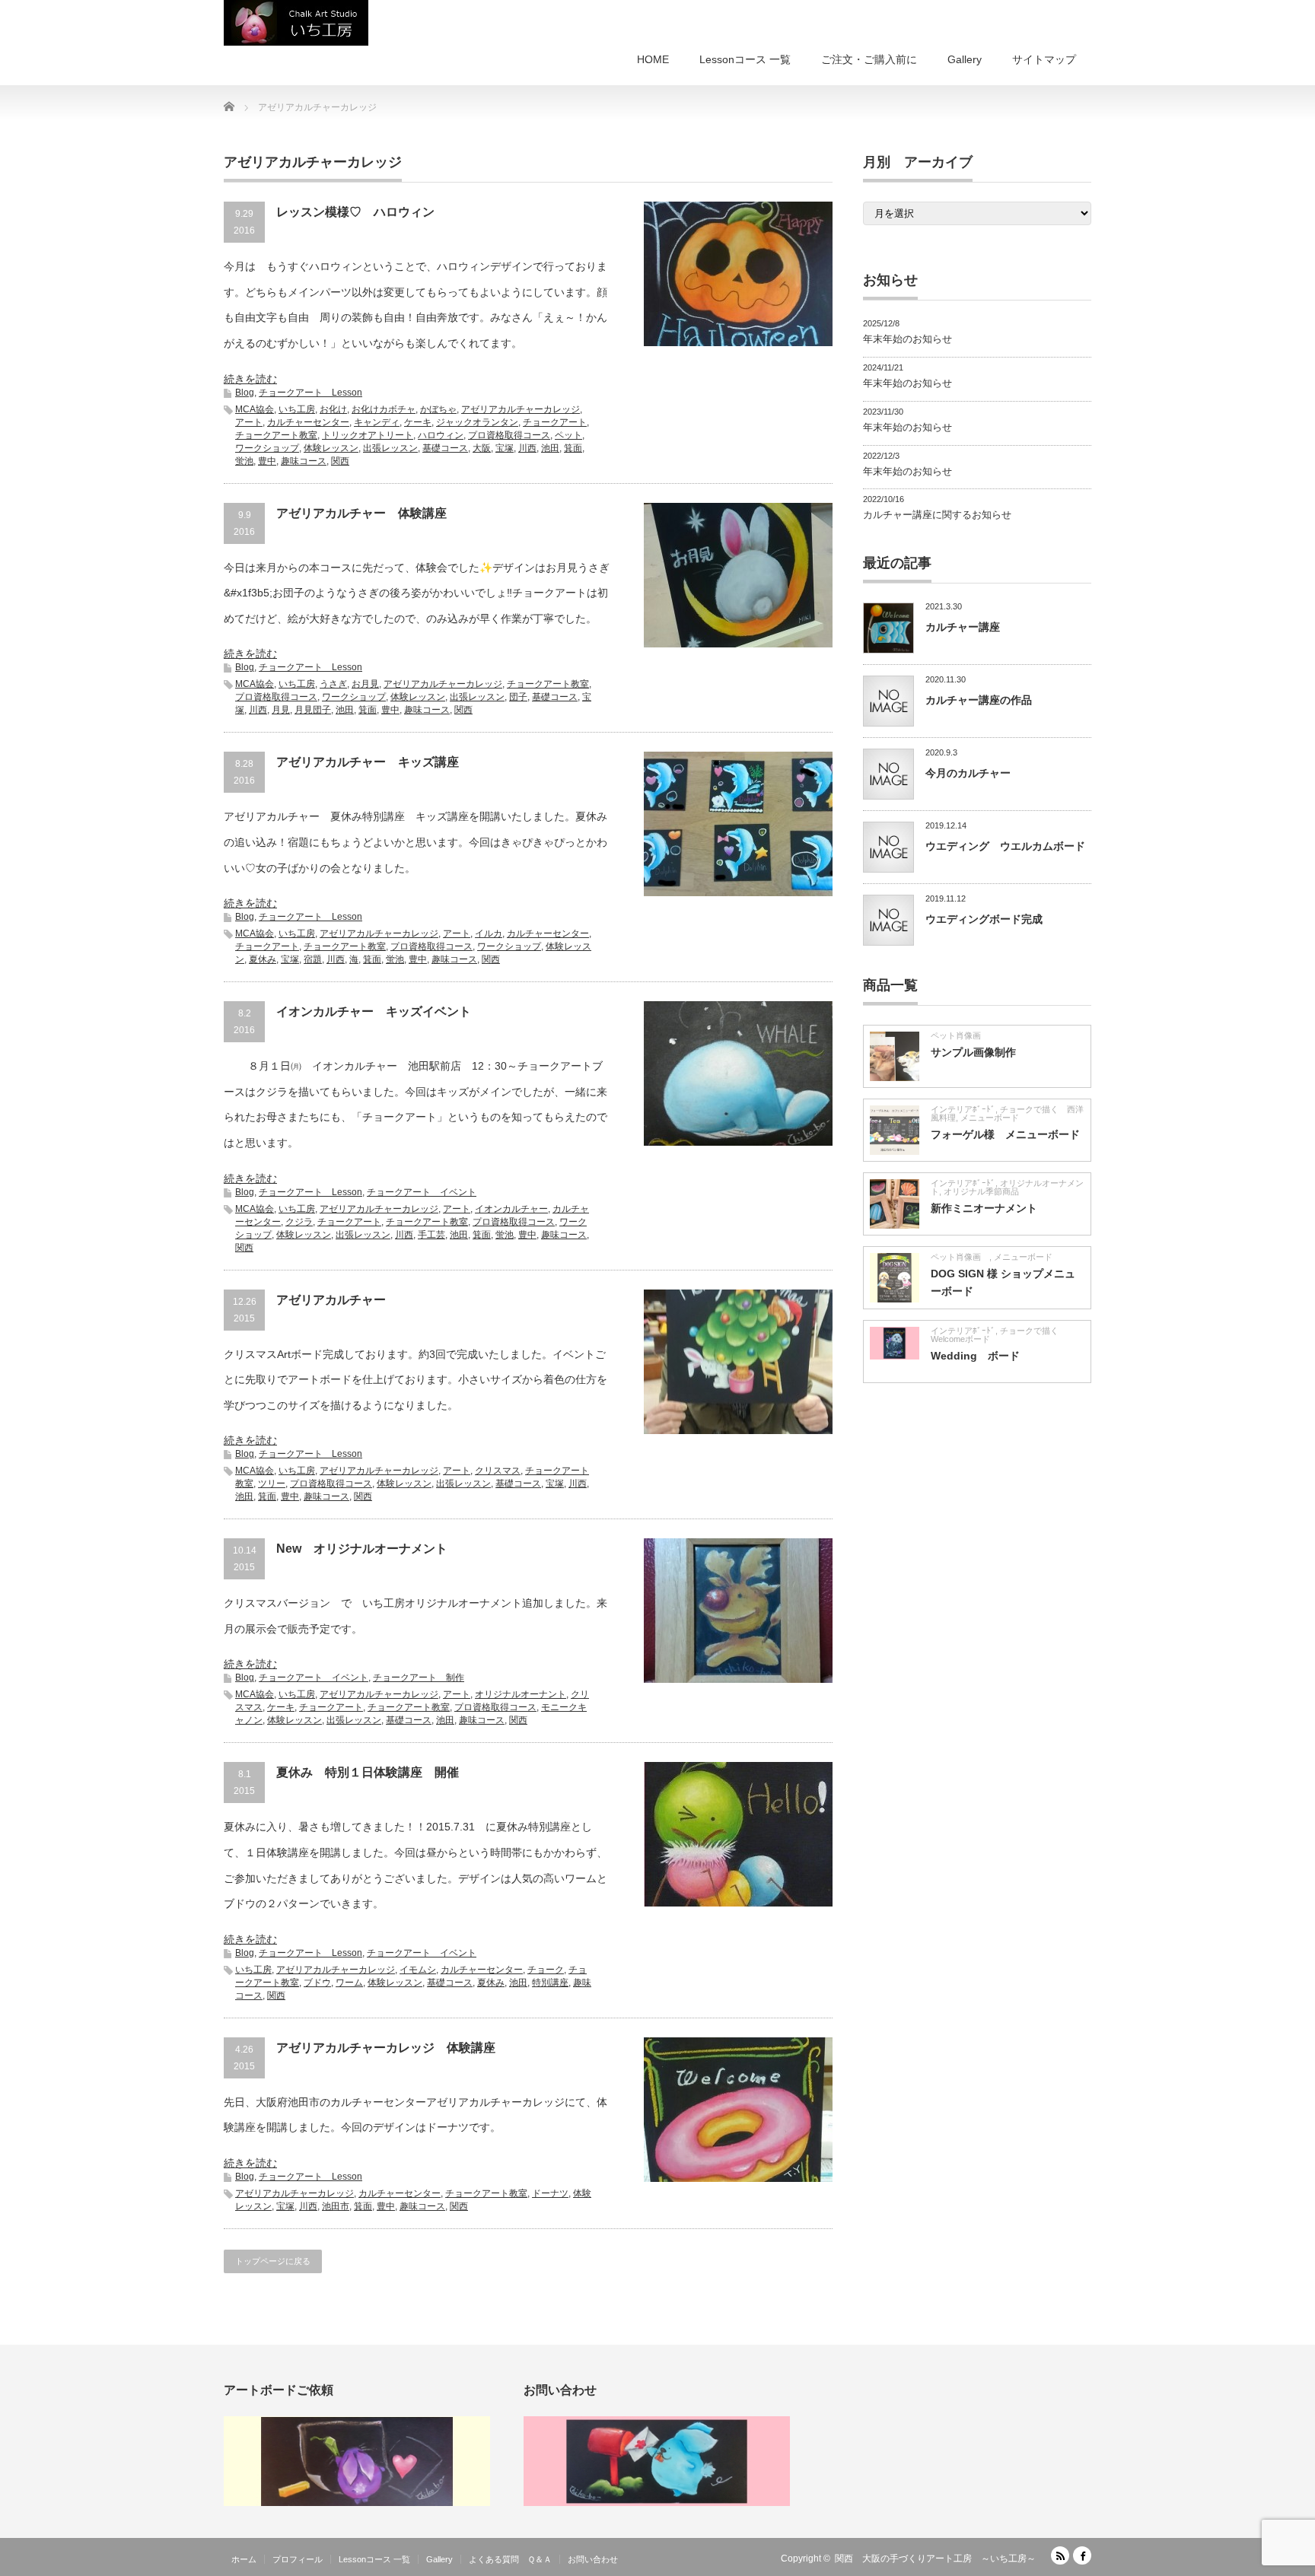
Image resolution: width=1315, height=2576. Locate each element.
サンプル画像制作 (973, 1052)
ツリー (272, 1484)
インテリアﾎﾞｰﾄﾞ (963, 1109)
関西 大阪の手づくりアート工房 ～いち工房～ (935, 2559)
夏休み (263, 959)
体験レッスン (331, 448)
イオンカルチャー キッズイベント (374, 1011)
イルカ (489, 933)
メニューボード (990, 1118)
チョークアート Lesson (310, 393)
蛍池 (244, 461)
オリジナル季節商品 (985, 1191)
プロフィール (298, 2559)
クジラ (299, 1222)
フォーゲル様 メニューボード (1005, 1134)
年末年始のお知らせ (907, 339)
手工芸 (431, 1235)
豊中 (267, 461)
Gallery (965, 59)
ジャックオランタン (477, 422)
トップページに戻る (273, 2261)
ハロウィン (441, 435)
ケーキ (418, 422)
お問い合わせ (593, 2559)
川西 (527, 448)
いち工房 (297, 409)
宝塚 (505, 448)
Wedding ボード (975, 1356)
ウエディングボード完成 (984, 919)
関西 (340, 461)
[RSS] (1060, 2555)
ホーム (244, 2559)
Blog (245, 393)
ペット (568, 435)
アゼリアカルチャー (331, 1300)
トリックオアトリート (368, 435)
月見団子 (313, 710)
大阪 (482, 448)
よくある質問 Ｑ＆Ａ (510, 2559)
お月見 (365, 684)
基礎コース (445, 448)
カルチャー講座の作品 (979, 700)
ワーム (349, 1983)
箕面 (573, 448)
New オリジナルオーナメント (368, 1549)
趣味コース (304, 461)
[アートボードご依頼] (357, 2503)
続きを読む (250, 379)
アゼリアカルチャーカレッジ (521, 409)
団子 (518, 697)
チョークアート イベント (422, 1192)
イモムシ (418, 1970)
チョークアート (555, 422)
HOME (653, 59)
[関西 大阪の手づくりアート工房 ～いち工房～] (296, 23)
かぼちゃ (438, 409)
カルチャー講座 (963, 627)
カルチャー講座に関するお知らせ (937, 515)
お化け (333, 409)
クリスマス (498, 1471)
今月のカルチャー (968, 773)
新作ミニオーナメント (984, 1208)
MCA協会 (255, 409)
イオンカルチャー (511, 1209)
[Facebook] (1082, 2555)
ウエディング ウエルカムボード (1005, 846)
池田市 (336, 2206)
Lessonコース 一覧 (745, 59)
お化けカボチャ (384, 409)
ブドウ (317, 1983)
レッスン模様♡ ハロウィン (355, 212)
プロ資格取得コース (509, 435)
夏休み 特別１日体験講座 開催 (368, 1772)
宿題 (313, 959)
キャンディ (377, 422)
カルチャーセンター (308, 422)
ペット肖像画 (960, 1035)
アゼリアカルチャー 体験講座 (361, 513)
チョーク (546, 1970)
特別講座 (550, 1983)
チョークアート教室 (276, 435)
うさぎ (333, 684)
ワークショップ (267, 448)
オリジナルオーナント (521, 1694)
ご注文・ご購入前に (869, 59)
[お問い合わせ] (657, 2503)
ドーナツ (550, 2193)
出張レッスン (390, 448)
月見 (281, 710)
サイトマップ (1044, 59)
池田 (550, 448)
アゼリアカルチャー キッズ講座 (368, 762)
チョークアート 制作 (419, 1678)
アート (249, 422)
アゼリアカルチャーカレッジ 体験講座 (386, 2048)
